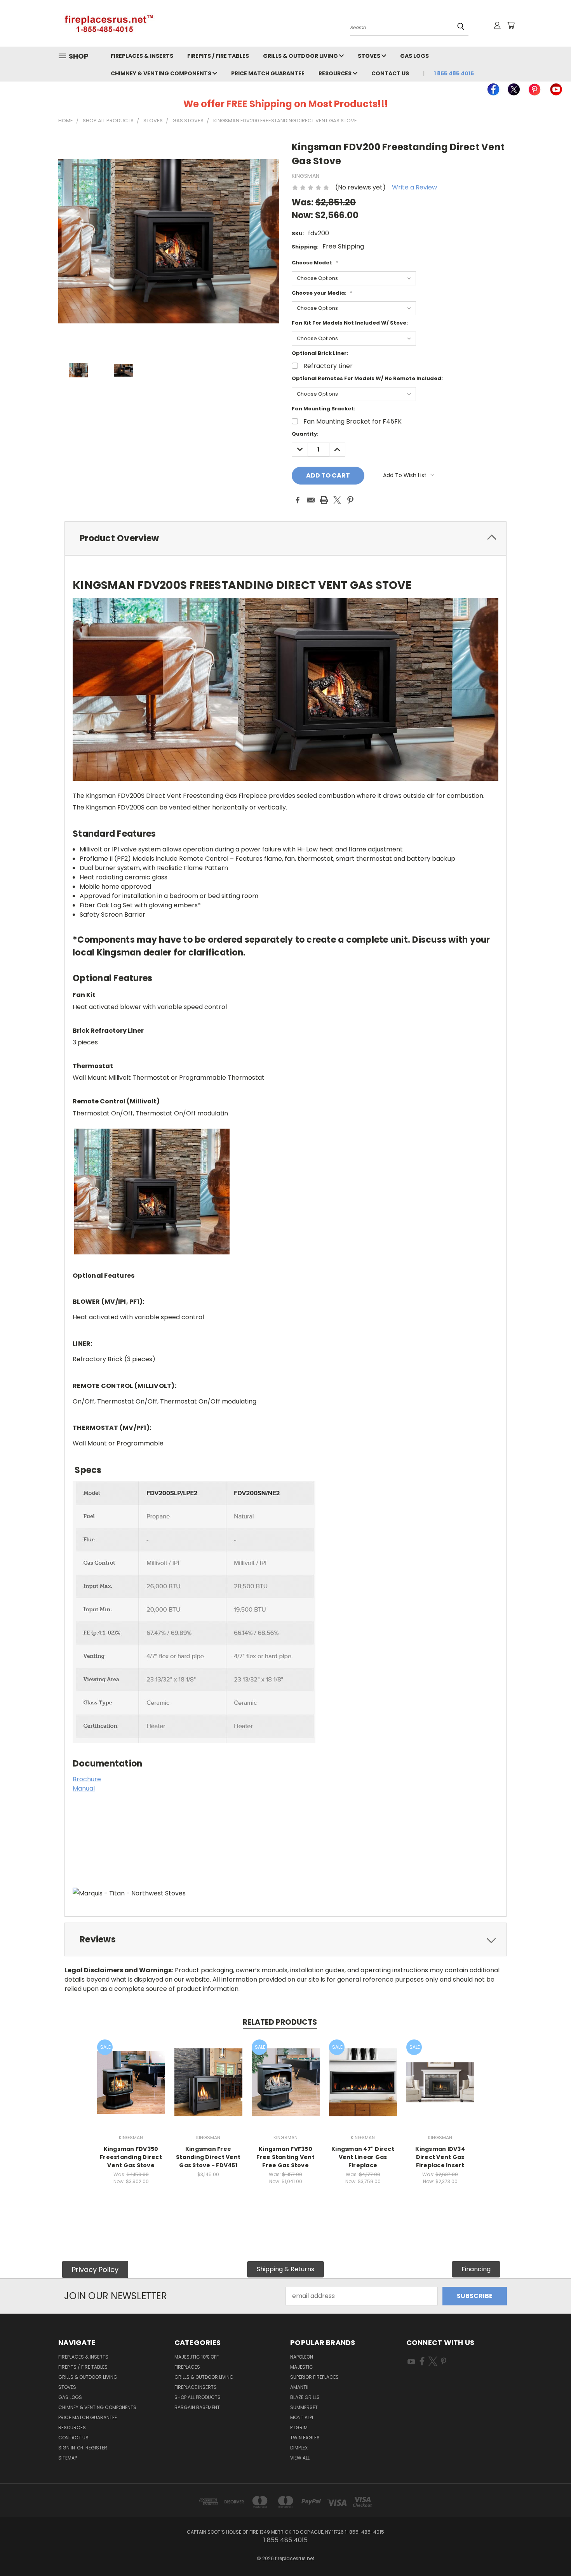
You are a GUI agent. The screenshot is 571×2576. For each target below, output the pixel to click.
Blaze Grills (305, 2397)
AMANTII (299, 2387)
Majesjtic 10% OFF (197, 2357)
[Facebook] (298, 500)
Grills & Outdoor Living (301, 56)
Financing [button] (476, 2269)
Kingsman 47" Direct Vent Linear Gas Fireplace (363, 2157)
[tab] (285, 538)
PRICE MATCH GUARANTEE (268, 73)
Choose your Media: (322, 293)
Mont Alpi (302, 2417)
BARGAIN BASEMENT (197, 2407)
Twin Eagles (305, 2438)
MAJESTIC (302, 2367)
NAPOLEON (302, 2357)
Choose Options (131, 2089)
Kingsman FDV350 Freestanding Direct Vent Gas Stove (131, 2157)
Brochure (87, 1779)
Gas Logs (414, 56)
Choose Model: (315, 263)
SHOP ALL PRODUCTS (198, 2397)
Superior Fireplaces (314, 2377)
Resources (336, 73)
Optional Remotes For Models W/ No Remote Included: (367, 378)
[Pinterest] (350, 500)
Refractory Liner (328, 366)
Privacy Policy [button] (95, 2269)
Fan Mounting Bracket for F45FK (353, 421)
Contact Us (390, 73)
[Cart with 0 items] (511, 25)
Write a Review (414, 187)
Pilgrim (299, 2427)
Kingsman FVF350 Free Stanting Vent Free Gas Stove (285, 2157)
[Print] (324, 500)
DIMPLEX (299, 2448)
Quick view (131, 2073)
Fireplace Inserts (196, 2387)
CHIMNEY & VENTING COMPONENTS (162, 73)
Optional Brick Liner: (320, 353)
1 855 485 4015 (454, 73)
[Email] (311, 500)
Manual (84, 1788)
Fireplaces (187, 2367)
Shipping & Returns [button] (285, 2269)
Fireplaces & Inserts (142, 56)
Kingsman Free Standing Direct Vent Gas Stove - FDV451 (208, 2157)
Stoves (370, 56)
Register (96, 2448)
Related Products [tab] (280, 2022)
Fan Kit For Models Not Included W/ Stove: (350, 323)
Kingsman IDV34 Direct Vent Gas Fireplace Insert (440, 2157)
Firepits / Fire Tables (218, 56)
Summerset (304, 2407)
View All (300, 2458)
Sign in (67, 2448)
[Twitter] (337, 500)
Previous (549, 2552)
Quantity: (305, 434)
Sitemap (68, 2458)
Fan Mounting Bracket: (324, 409)
